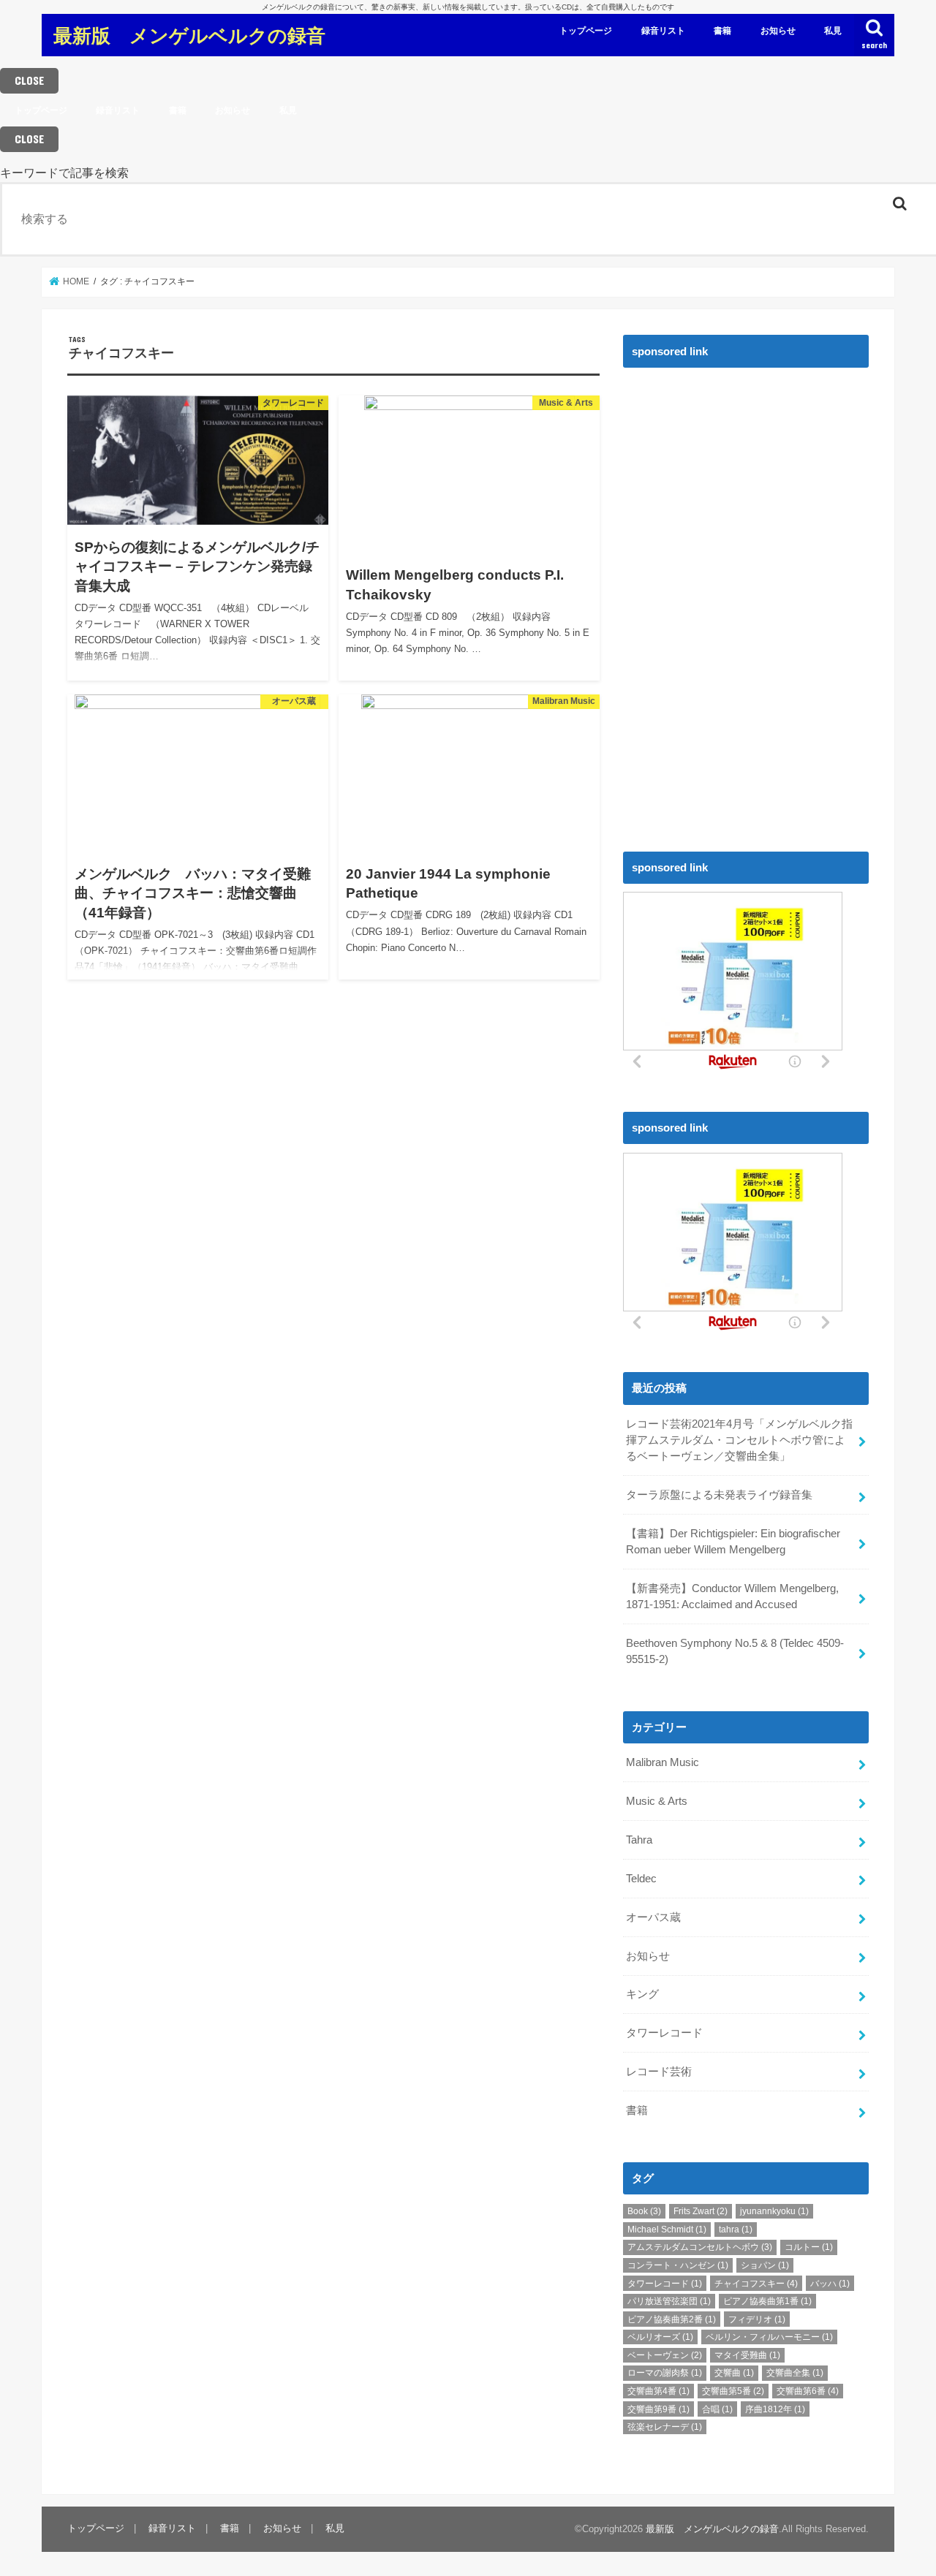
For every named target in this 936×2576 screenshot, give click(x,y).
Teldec (641, 1879)
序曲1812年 (775, 2409)
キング (642, 1994)
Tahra (639, 1840)
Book (644, 2211)
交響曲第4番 (658, 2391)
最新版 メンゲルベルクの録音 (189, 35)
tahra (736, 2230)
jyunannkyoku (774, 2211)
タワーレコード (664, 2033)
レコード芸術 (659, 2072)
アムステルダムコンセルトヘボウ (700, 2247)
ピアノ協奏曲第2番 (672, 2319)
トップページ (586, 31)
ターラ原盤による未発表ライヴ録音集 (719, 1495)
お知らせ (778, 31)
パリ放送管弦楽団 (669, 2301)
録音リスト (663, 31)
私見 (833, 31)
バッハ (830, 2284)
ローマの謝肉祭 (665, 2373)
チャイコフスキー (756, 2284)
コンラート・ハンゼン (678, 2265)
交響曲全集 (795, 2373)
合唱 (717, 2409)
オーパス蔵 (653, 1917)
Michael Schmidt (667, 2230)
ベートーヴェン (665, 2355)
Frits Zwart (701, 2211)
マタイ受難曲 (747, 2355)
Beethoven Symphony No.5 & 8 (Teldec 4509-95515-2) (735, 1651)
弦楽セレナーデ (665, 2427)
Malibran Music (663, 1762)
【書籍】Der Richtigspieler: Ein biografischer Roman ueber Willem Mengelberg (733, 1542)
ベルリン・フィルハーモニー (769, 2337)
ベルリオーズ (660, 2337)
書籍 (722, 31)
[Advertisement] (733, 595)
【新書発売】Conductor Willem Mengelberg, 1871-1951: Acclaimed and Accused (732, 1596)
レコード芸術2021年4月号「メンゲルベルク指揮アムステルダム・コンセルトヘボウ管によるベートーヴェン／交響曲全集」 (739, 1440)
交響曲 (734, 2373)
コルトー (809, 2247)
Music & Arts (657, 1801)
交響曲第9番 (658, 2409)
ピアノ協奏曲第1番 (767, 2301)
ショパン (765, 2265)
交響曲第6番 (808, 2391)
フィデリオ (757, 2319)
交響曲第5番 (733, 2391)
